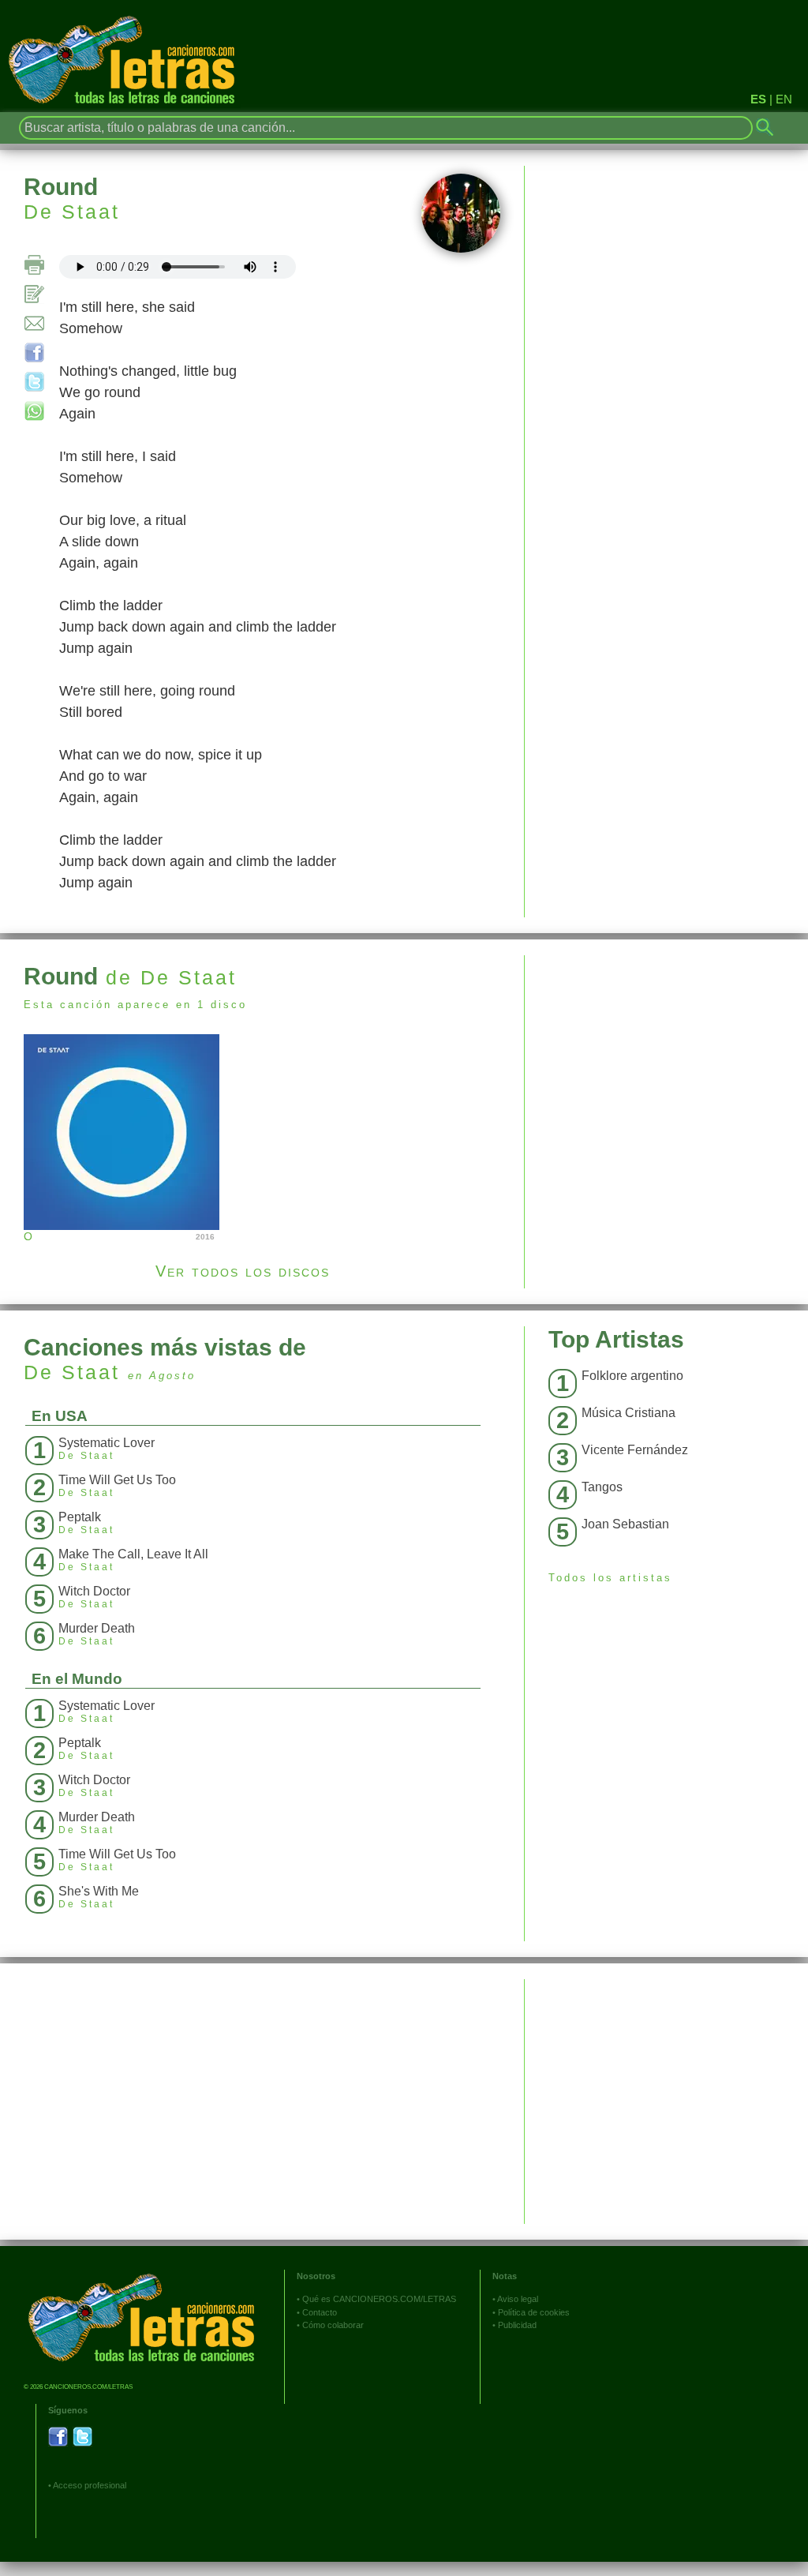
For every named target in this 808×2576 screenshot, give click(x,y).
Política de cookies (534, 2312)
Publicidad (517, 2325)
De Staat (72, 212)
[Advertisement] (666, 1066)
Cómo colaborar (333, 2325)
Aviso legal (518, 2299)
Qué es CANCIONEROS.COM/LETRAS (379, 2299)
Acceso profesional (90, 2485)
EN (784, 99)
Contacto (320, 2312)
